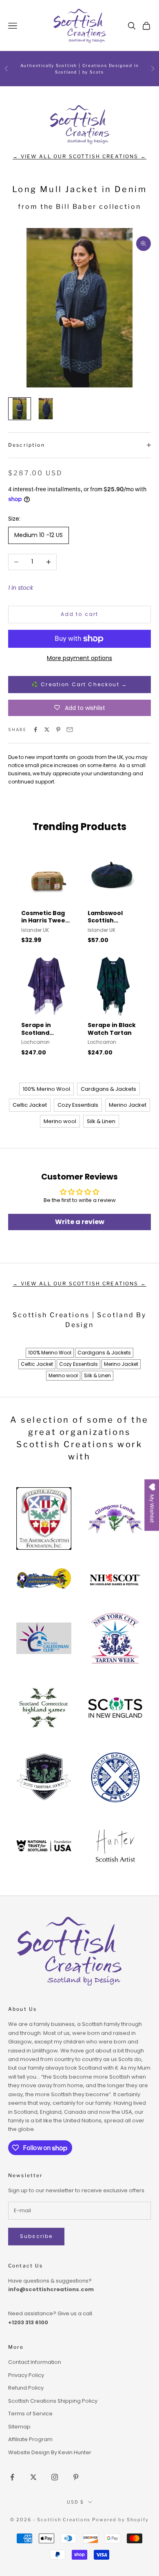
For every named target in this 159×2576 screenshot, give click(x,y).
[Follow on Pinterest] (76, 2477)
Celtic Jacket (30, 1105)
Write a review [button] (80, 1222)
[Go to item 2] (46, 409)
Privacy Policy (26, 2375)
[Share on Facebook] (35, 730)
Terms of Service (30, 2414)
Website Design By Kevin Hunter (50, 2452)
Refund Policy (26, 2388)
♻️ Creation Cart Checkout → (79, 684)
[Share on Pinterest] (58, 730)
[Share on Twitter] (47, 730)
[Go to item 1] (20, 409)
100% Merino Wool (46, 1089)
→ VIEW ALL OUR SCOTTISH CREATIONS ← (79, 156)
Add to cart (80, 614)
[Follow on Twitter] (33, 2477)
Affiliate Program (30, 2439)
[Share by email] (70, 730)
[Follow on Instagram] (55, 2477)
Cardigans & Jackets (108, 1089)
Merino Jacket (128, 1105)
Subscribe (36, 2236)
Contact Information (35, 2362)
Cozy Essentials (78, 1105)
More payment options (79, 658)
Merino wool (60, 1121)
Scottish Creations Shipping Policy (53, 2401)
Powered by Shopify (120, 2520)
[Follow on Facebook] (12, 2477)
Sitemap (19, 2427)
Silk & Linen (101, 1121)
